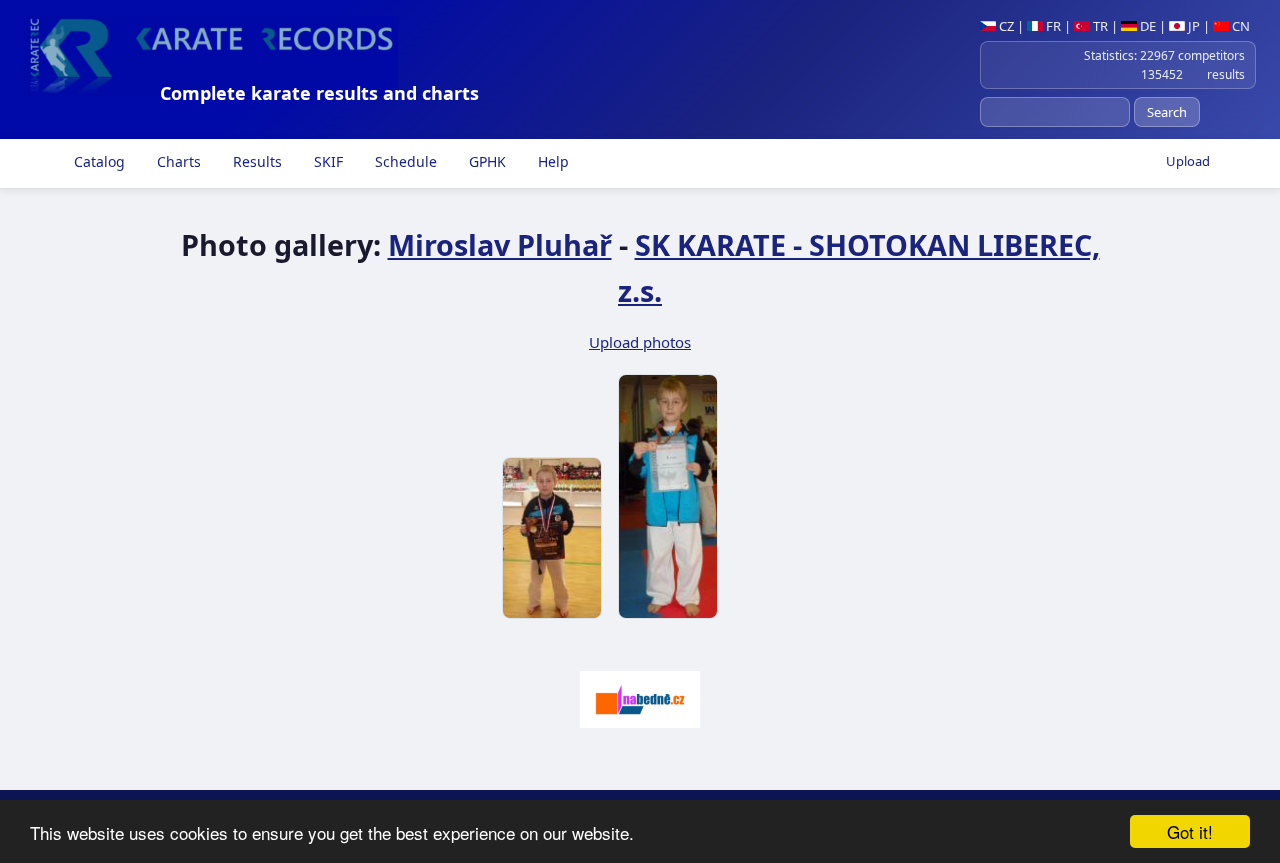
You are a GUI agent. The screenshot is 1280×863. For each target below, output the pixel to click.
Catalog (97, 161)
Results (255, 161)
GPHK (485, 161)
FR (1052, 26)
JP (1192, 26)
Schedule (404, 161)
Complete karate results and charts (319, 93)
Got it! (1190, 831)
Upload (1188, 161)
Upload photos (640, 342)
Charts (177, 161)
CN (1239, 26)
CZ (1005, 26)
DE (1146, 26)
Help (551, 161)
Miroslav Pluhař (500, 244)
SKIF (326, 161)
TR (1099, 26)
